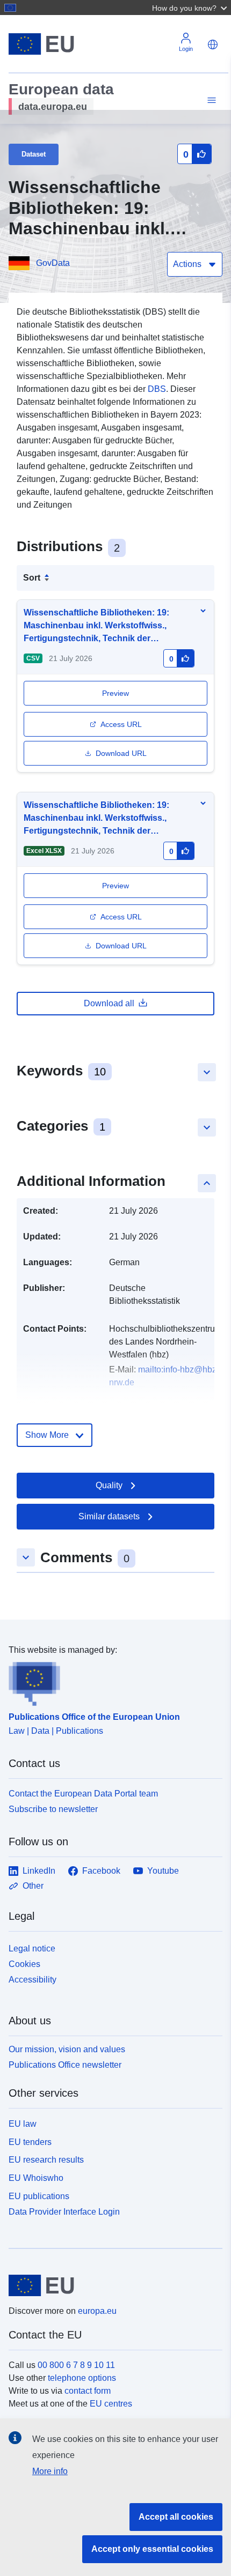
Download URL (121, 753)
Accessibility (33, 1980)
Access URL (121, 724)
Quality (109, 1485)
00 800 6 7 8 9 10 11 (76, 2365)
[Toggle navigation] (210, 101)
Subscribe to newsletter (53, 1809)
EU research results (46, 2160)
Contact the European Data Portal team (83, 1794)
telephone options (82, 2378)
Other (33, 1886)
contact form (88, 2391)
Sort (32, 578)
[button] (191, 8)
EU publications (39, 2196)
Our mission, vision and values (67, 2049)
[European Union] (111, 2285)
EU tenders (30, 2142)
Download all (109, 1003)
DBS (157, 389)
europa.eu (97, 2311)
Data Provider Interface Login (64, 2211)
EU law (23, 2124)
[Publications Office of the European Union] (111, 1681)
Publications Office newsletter (65, 2065)
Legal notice (32, 1948)
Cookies (24, 1964)
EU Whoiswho (36, 2178)
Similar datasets (109, 1516)
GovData (53, 263)
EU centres (111, 2404)
